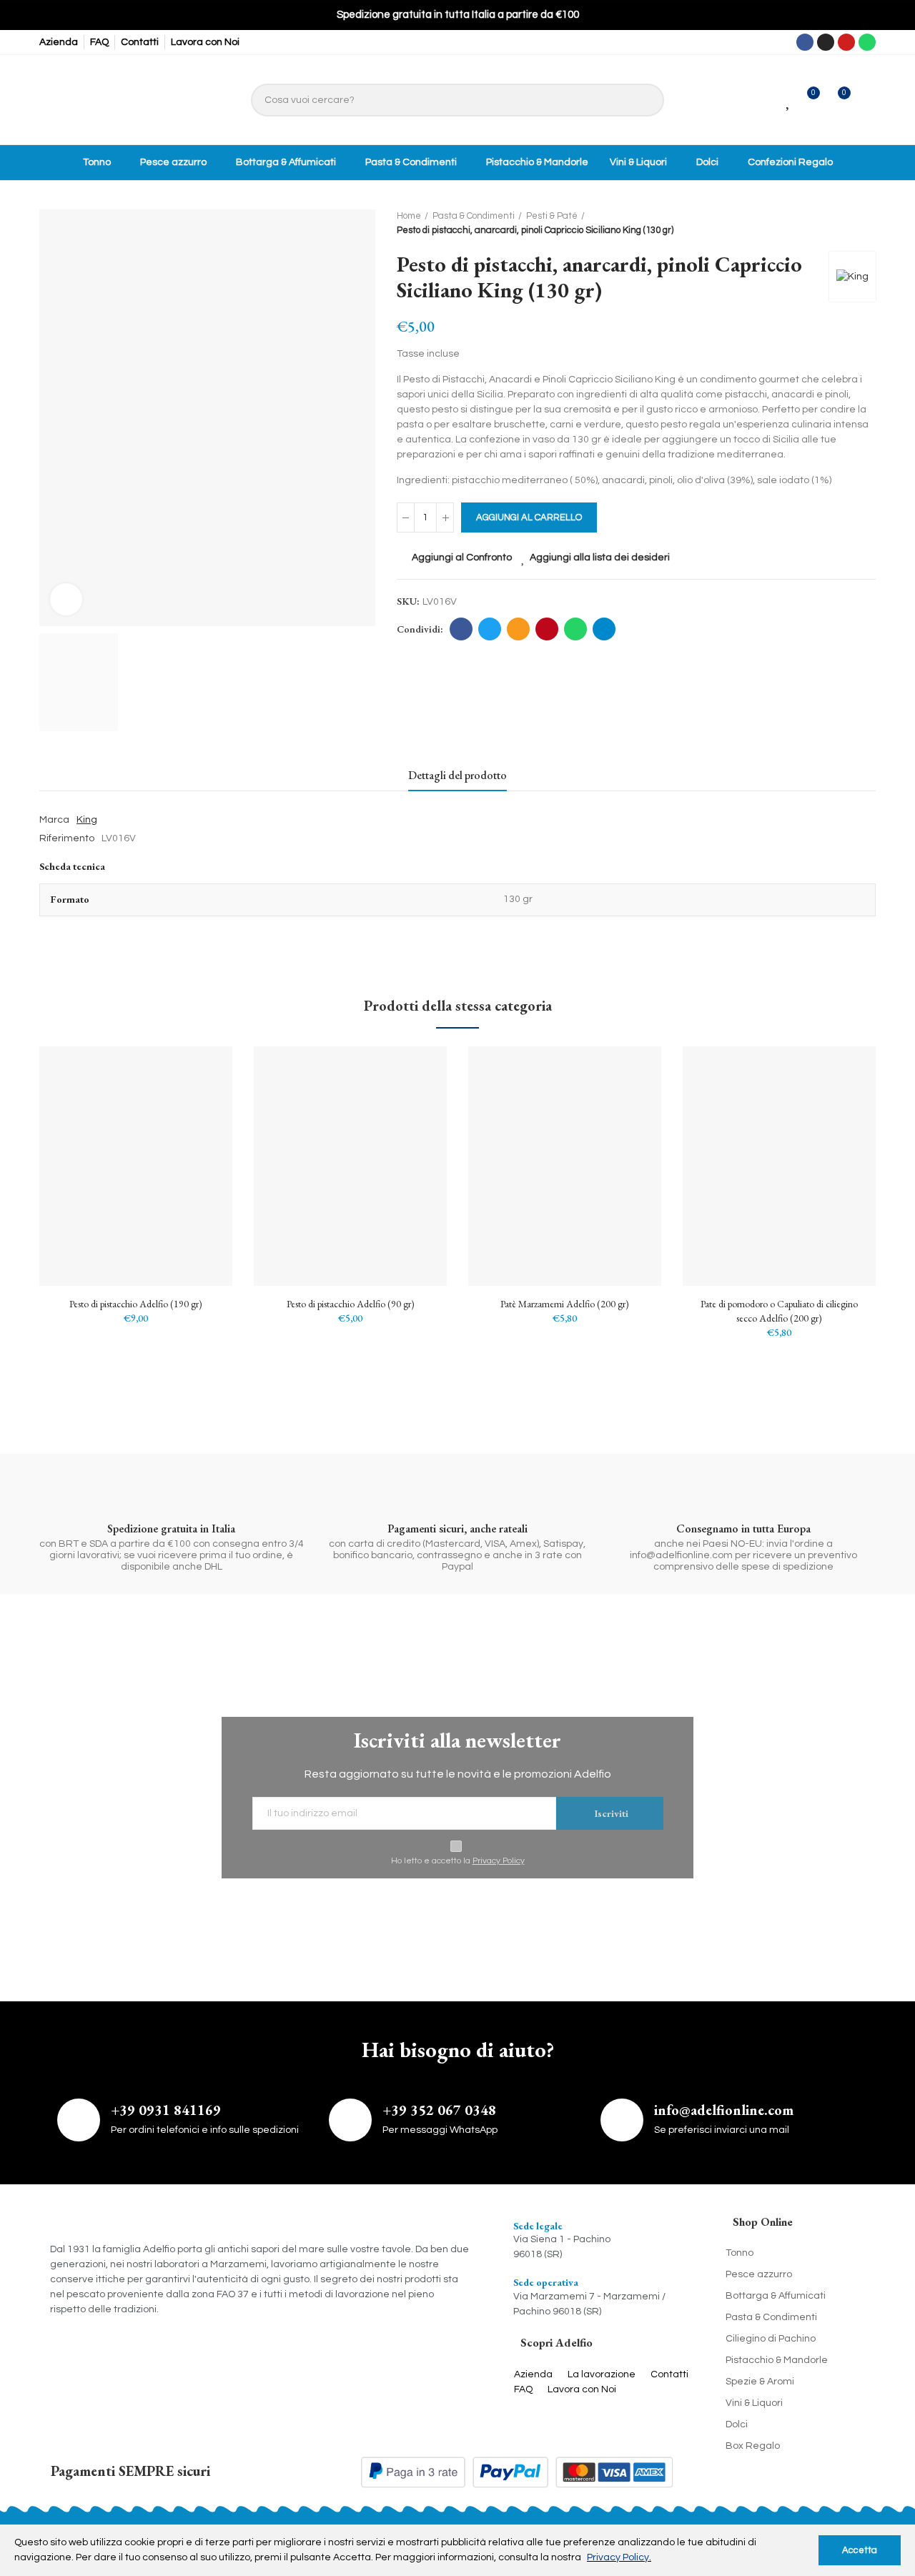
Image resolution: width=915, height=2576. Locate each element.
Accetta (860, 2550)
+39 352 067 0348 (439, 2110)
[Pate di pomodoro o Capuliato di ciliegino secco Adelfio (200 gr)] (779, 1166)
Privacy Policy (499, 1861)
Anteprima (197, 1129)
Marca (54, 820)
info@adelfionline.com (724, 2110)
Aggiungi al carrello (529, 517)
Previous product (829, 224)
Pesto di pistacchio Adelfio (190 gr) (136, 1304)
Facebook (461, 629)
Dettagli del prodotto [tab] (457, 775)
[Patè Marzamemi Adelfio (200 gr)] (565, 1166)
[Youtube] (846, 42)
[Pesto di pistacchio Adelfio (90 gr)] (350, 1166)
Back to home (847, 224)
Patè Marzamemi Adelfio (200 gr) (565, 1304)
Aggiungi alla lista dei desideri (600, 558)
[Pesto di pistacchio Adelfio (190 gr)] (136, 1166)
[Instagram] (826, 42)
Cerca (646, 100)
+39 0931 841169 (166, 2110)
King (87, 820)
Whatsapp (575, 629)
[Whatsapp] (867, 42)
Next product (865, 224)
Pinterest (547, 629)
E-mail (518, 629)
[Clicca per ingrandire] (66, 599)
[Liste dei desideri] (789, 100)
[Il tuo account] (867, 100)
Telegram (604, 629)
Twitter (490, 629)
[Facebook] (805, 42)
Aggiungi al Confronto (462, 558)
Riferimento (67, 838)
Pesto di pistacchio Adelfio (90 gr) (351, 1304)
